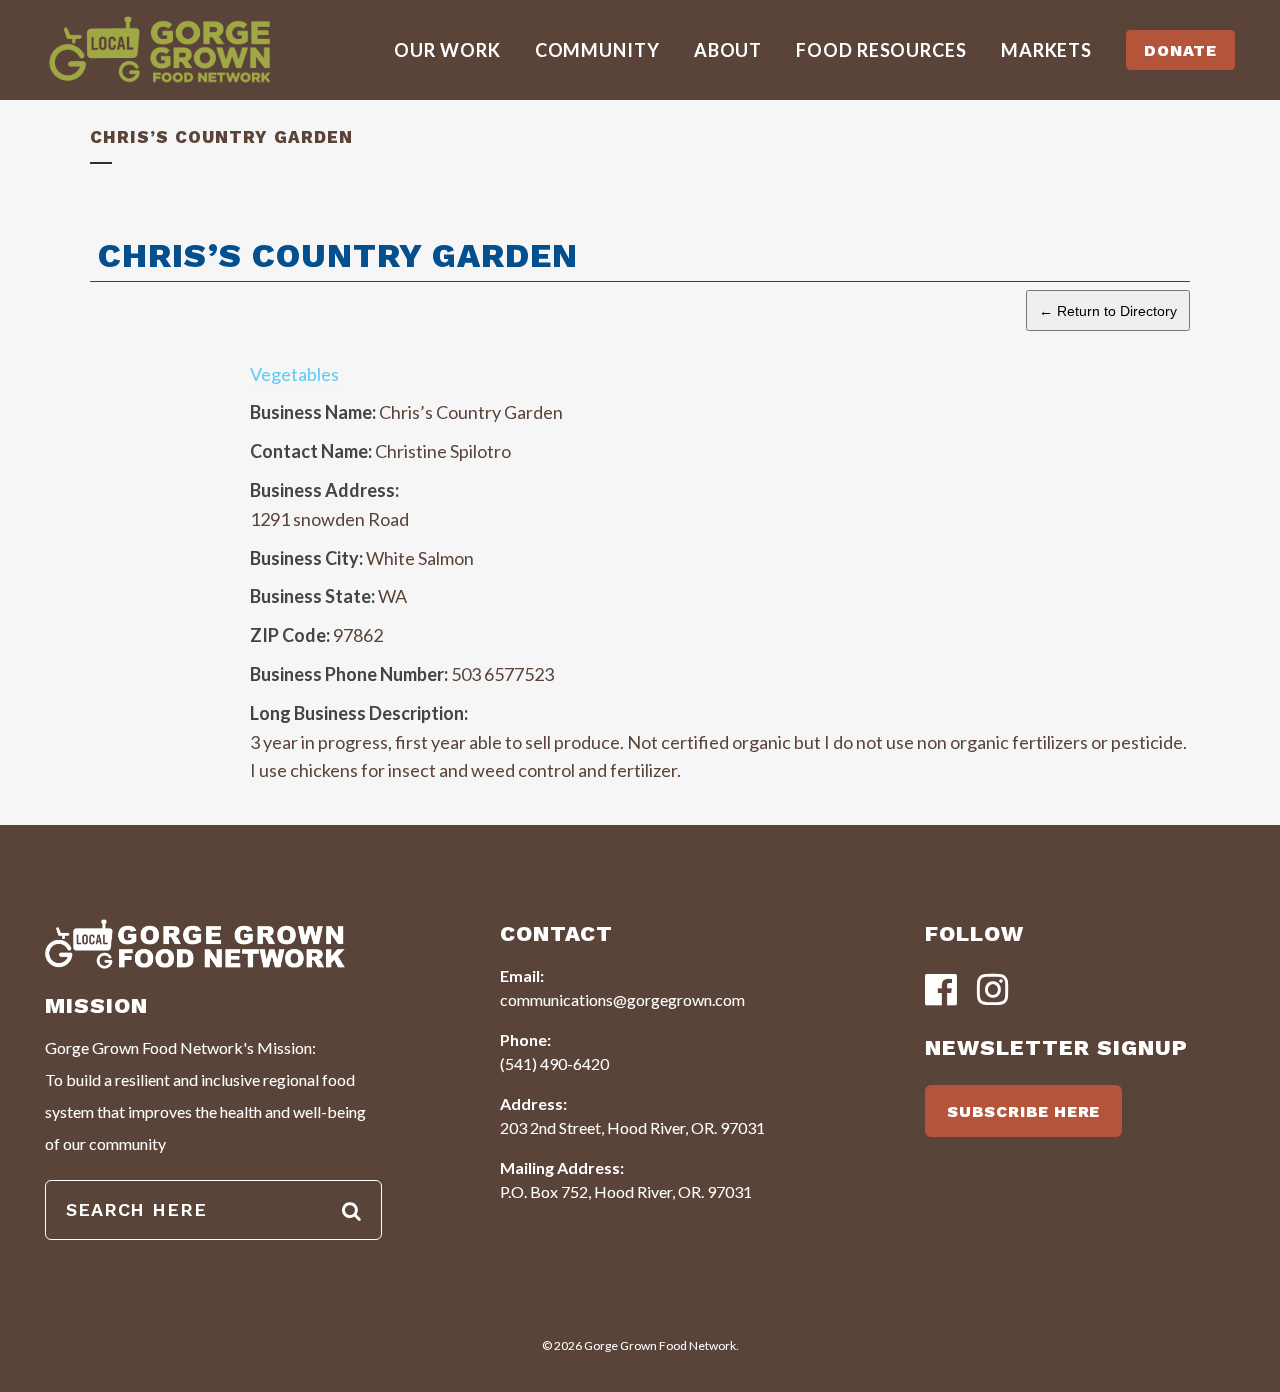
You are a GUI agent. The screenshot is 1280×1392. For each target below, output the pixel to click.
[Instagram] (993, 991)
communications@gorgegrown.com (622, 999)
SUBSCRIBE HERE (1023, 1111)
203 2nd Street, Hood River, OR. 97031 (632, 1127)
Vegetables (294, 374)
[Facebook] (941, 991)
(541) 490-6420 (554, 1063)
